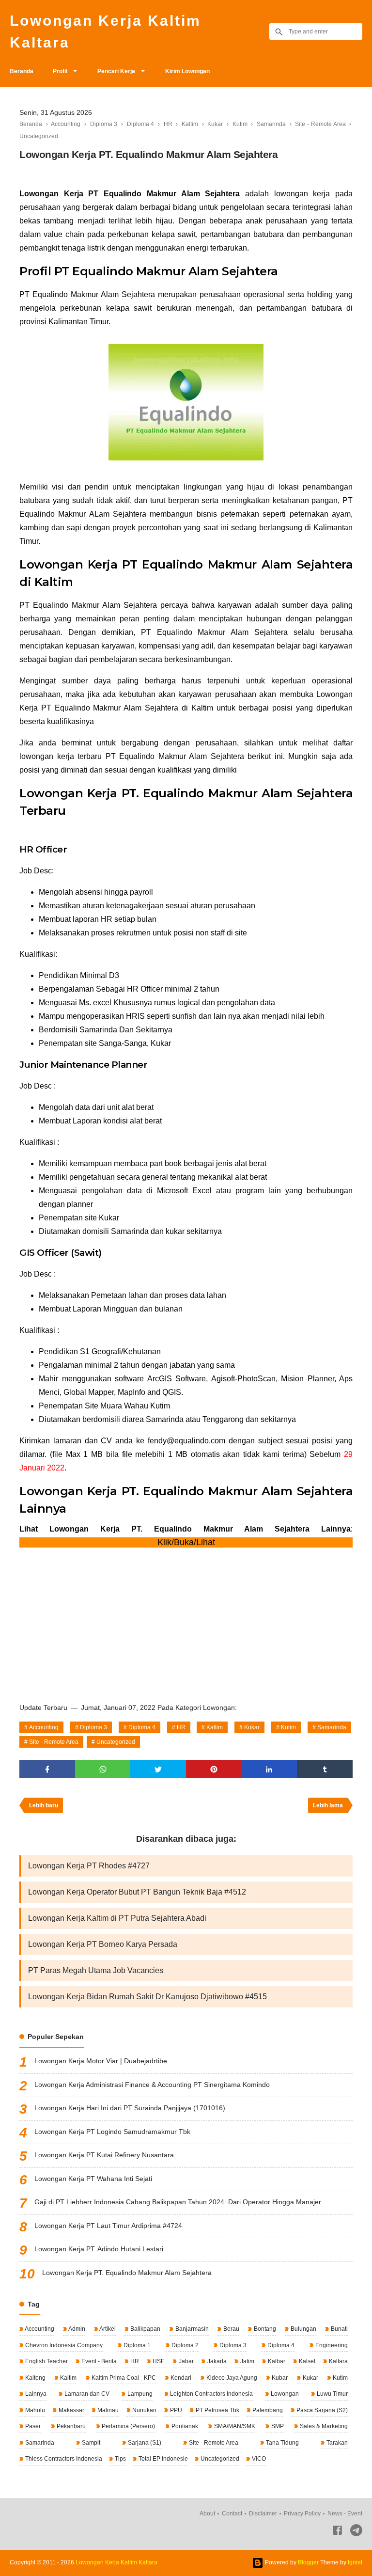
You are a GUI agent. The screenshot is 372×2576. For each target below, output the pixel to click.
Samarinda (332, 1727)
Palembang (267, 2410)
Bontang (264, 2329)
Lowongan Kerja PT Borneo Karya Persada (103, 1944)
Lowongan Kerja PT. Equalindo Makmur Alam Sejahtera (127, 2273)
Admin (76, 2329)
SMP (277, 2426)
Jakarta (216, 2361)
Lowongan (284, 2394)
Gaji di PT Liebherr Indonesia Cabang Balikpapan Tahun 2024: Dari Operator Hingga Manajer (178, 2202)
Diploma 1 (136, 2345)
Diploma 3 (93, 1727)
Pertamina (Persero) (128, 2426)
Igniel (355, 2562)
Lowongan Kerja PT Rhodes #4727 (89, 1866)
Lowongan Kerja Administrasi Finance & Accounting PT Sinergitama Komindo (152, 2085)
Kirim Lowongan (187, 71)
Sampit (90, 2443)
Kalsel (306, 2361)
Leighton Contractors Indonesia (211, 2394)
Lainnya (35, 2394)
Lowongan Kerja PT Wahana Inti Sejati (93, 2179)
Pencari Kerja (116, 71)
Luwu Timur (332, 2394)
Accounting (44, 1727)
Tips (120, 2459)
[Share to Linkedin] (270, 1769)
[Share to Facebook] (47, 1769)
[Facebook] (337, 2532)
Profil (60, 71)
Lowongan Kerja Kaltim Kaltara (105, 32)
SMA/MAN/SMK (234, 2426)
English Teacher (46, 2361)
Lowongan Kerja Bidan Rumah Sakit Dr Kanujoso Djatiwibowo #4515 (147, 1997)
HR (181, 1727)
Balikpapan (145, 2329)
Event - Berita (98, 2361)
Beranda (22, 71)
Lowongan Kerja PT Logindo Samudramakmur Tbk (112, 2132)
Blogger (308, 2562)
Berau (231, 2329)
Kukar (252, 1727)
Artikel (107, 2329)
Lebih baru (44, 1805)
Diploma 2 (184, 2345)
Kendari (180, 2378)
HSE (158, 2361)
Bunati (339, 2329)
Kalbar (276, 2361)
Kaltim (215, 1727)
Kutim (288, 1727)
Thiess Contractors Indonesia (63, 2459)
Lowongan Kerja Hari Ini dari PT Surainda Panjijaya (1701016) (130, 2108)
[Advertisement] (186, 1622)
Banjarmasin (191, 2329)
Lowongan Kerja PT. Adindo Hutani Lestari (99, 2249)
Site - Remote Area (54, 1742)
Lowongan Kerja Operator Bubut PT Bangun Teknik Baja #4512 (137, 1892)
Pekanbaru (70, 2426)
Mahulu (34, 2410)
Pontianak (184, 2426)
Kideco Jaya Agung (231, 2378)
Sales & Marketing (323, 2426)
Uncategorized (116, 1742)
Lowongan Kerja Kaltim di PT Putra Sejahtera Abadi (117, 1918)
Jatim (247, 2361)
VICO (258, 2459)
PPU (175, 2410)
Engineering (331, 2345)
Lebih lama (328, 1805)
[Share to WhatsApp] (103, 1769)
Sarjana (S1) (144, 2443)
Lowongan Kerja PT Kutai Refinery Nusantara (104, 2155)
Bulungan (303, 2329)
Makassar (71, 2410)
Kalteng (35, 2378)
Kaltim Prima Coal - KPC (123, 2378)
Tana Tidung (282, 2443)
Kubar (279, 2378)
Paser (32, 2426)
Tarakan (336, 2443)
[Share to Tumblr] (325, 1769)
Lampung (139, 2394)
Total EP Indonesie (163, 2459)
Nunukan (144, 2410)
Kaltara (338, 2361)
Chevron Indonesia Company (63, 2345)
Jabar (186, 2361)
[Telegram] (356, 2532)
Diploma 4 (142, 1727)
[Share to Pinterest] (214, 1769)
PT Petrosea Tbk (217, 2410)
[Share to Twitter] (158, 1769)
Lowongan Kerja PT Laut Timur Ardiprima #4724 (108, 2226)
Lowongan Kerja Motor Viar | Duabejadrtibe (101, 2061)
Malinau (107, 2410)
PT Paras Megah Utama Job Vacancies (96, 1970)
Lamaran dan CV (86, 2394)
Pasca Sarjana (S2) (321, 2410)
